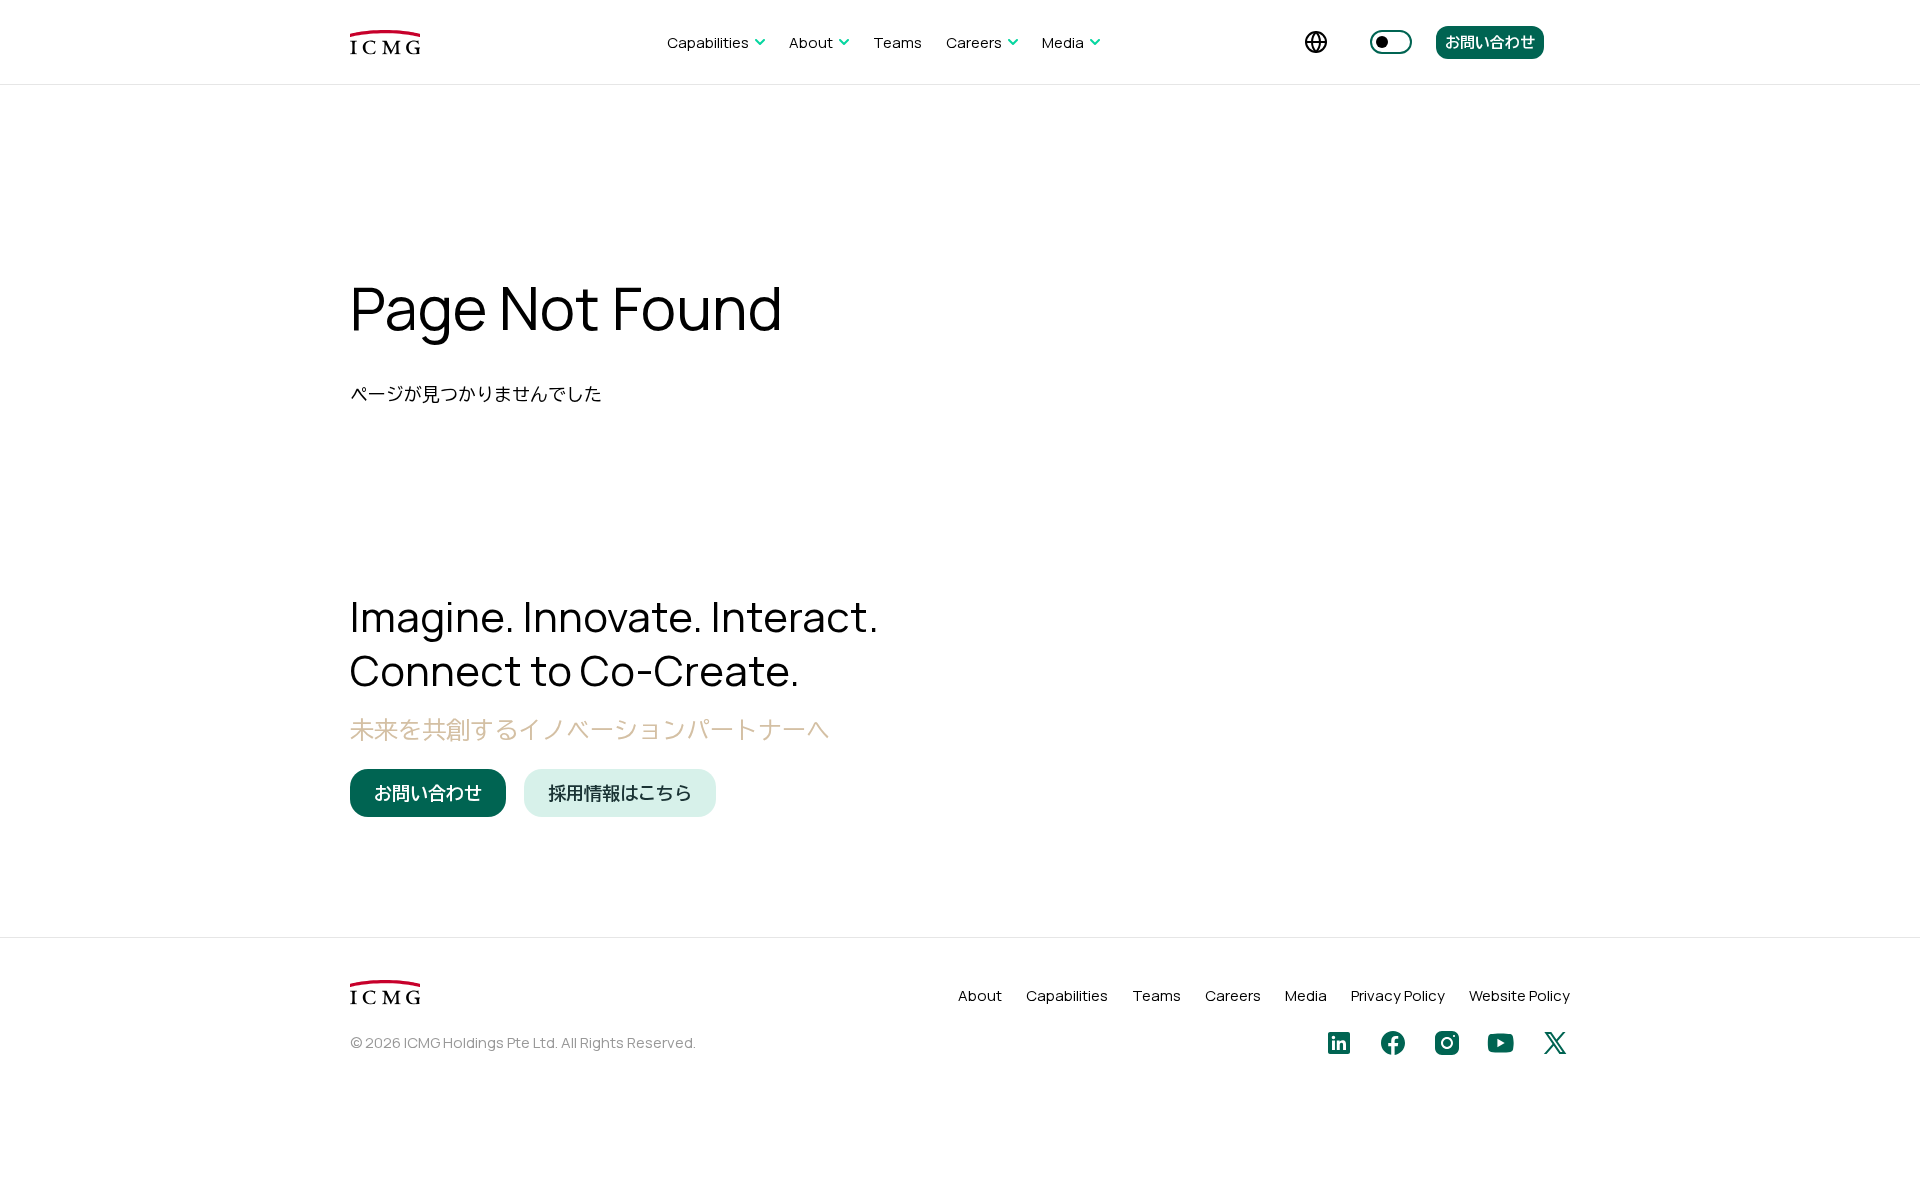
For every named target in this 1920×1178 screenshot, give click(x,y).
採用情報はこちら (620, 793)
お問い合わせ (1490, 42)
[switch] (1391, 42)
